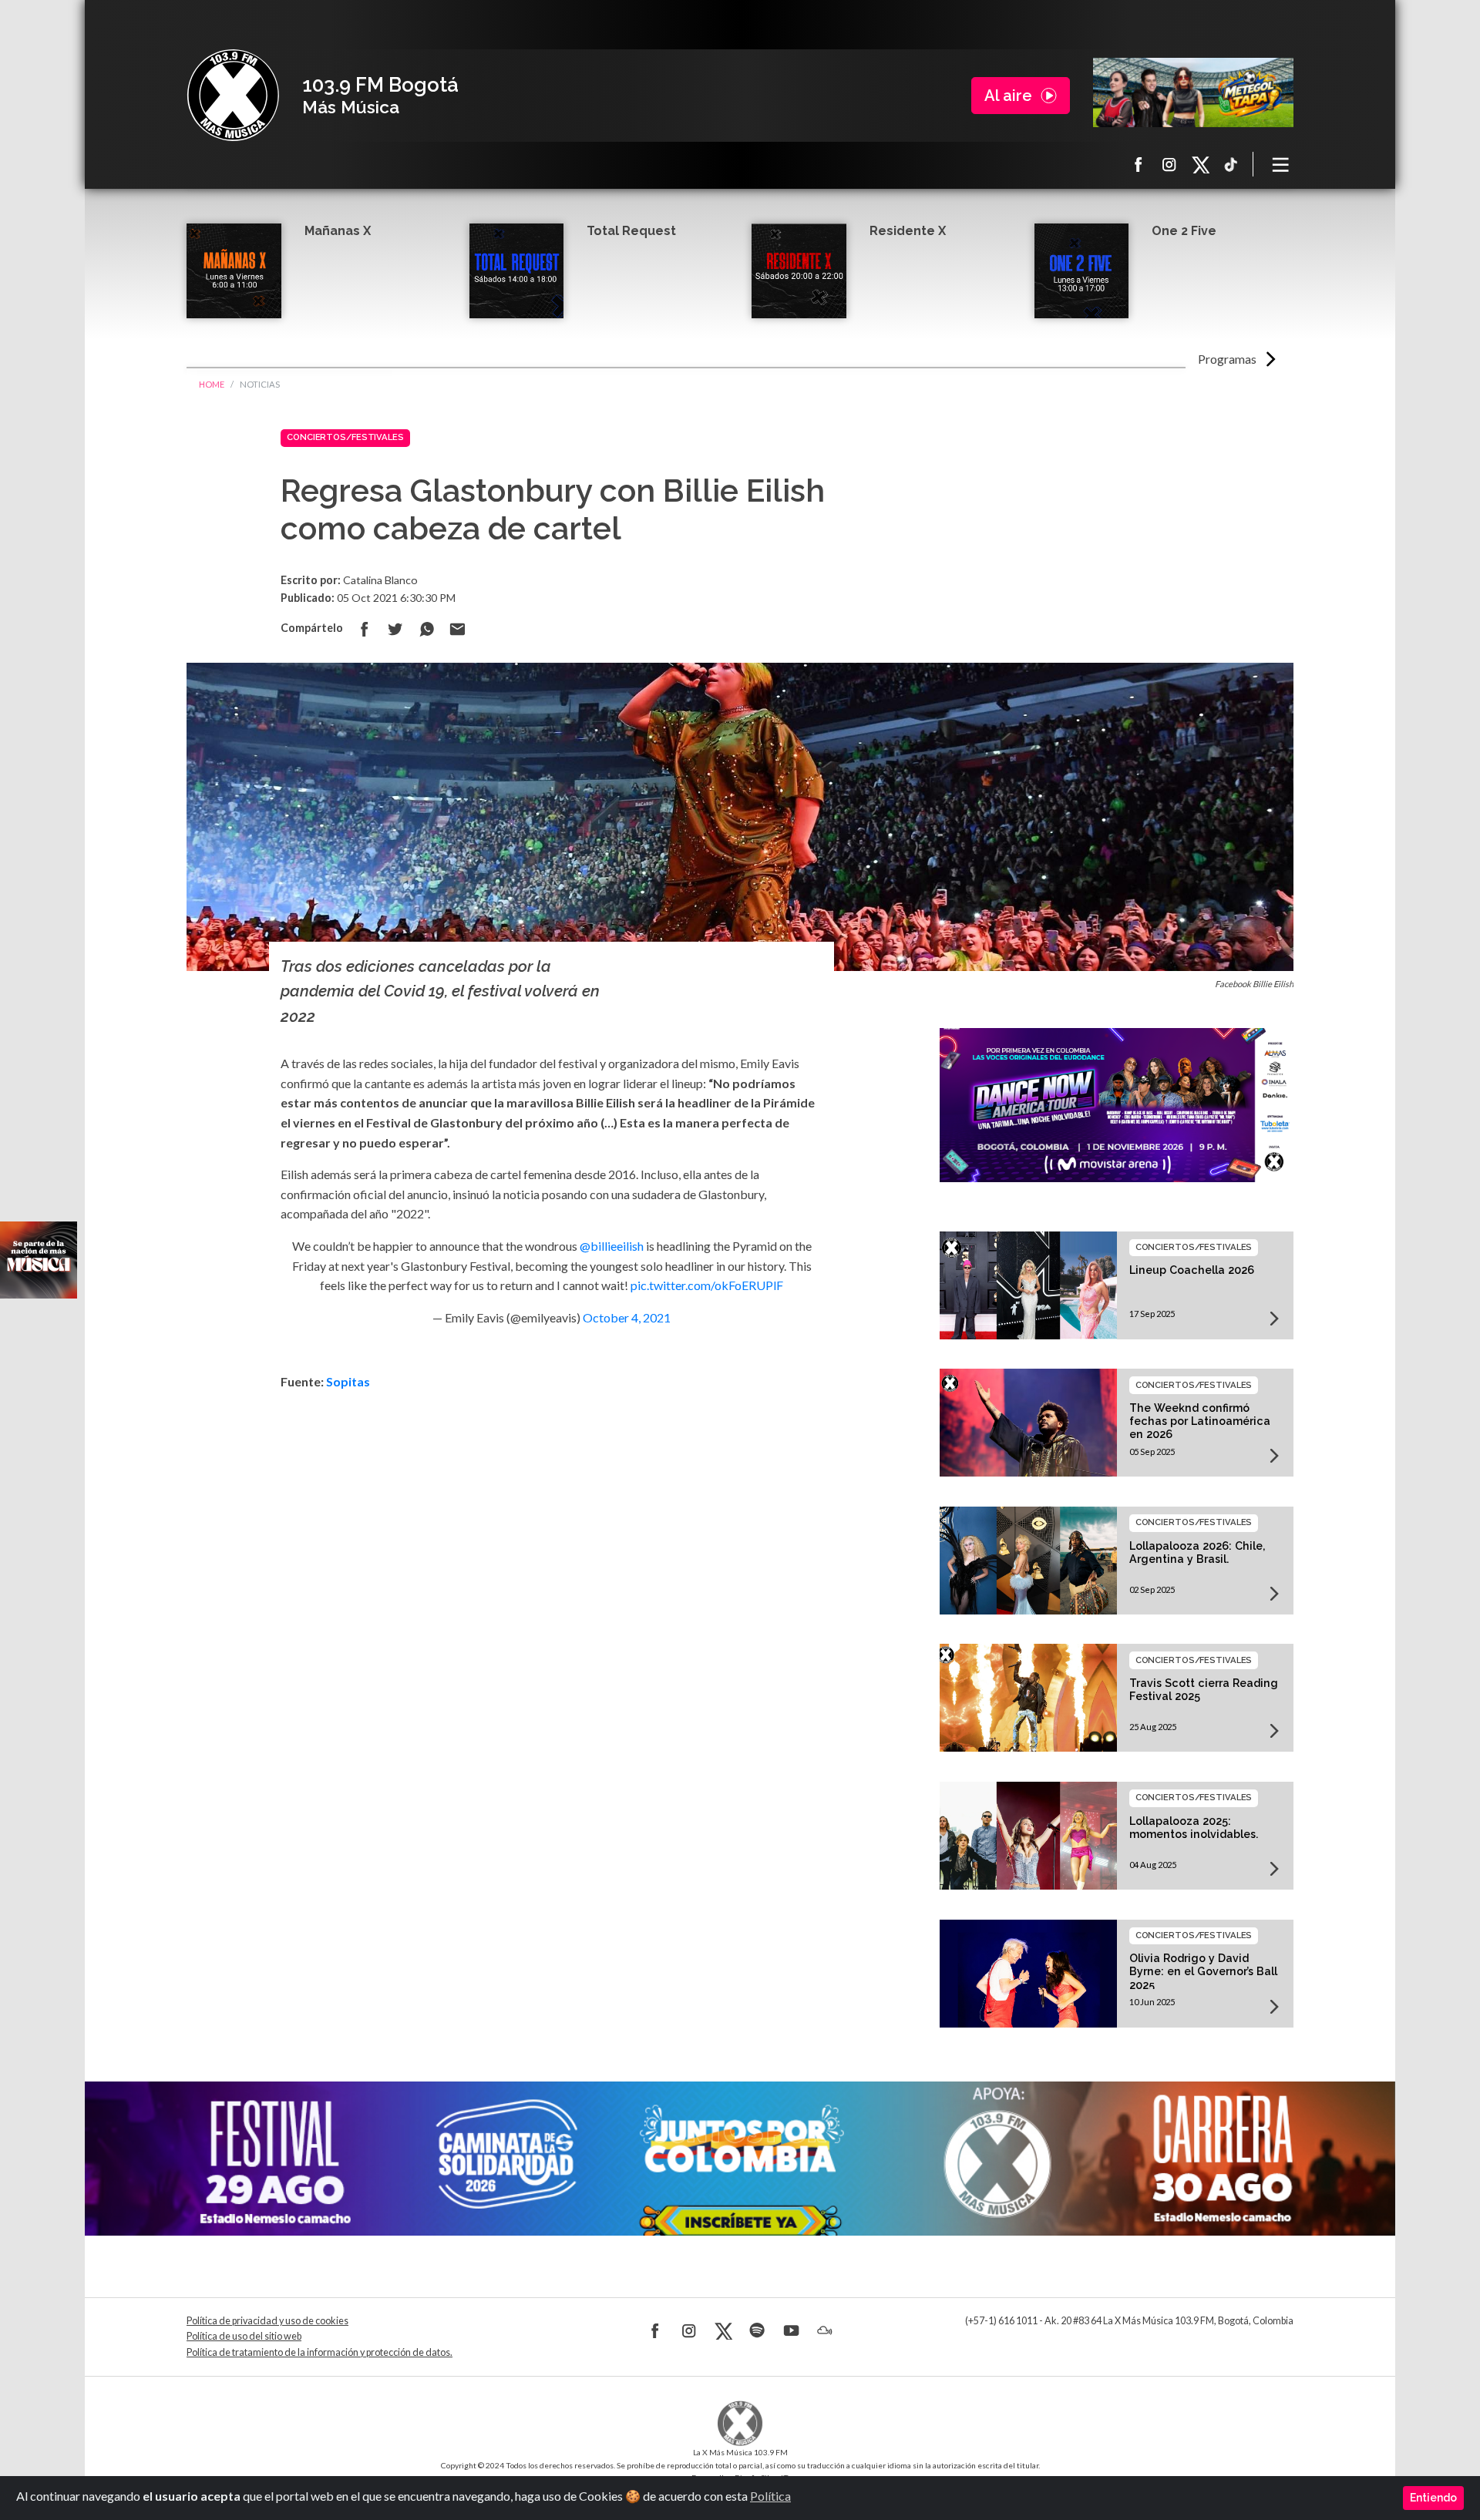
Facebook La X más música (1139, 164)
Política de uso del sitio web (244, 2336)
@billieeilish (612, 1246)
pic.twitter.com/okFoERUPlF (707, 1285)
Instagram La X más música (1169, 164)
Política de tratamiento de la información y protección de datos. (320, 2352)
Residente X (908, 231)
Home (212, 384)
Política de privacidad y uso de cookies (267, 2321)
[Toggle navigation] (1281, 164)
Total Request (631, 231)
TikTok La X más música (1231, 164)
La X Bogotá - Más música (233, 96)
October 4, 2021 (627, 1317)
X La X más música (1200, 164)
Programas (1227, 359)
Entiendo (1433, 2498)
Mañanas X (338, 231)
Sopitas (350, 1381)
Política (770, 2496)
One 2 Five (1184, 231)
